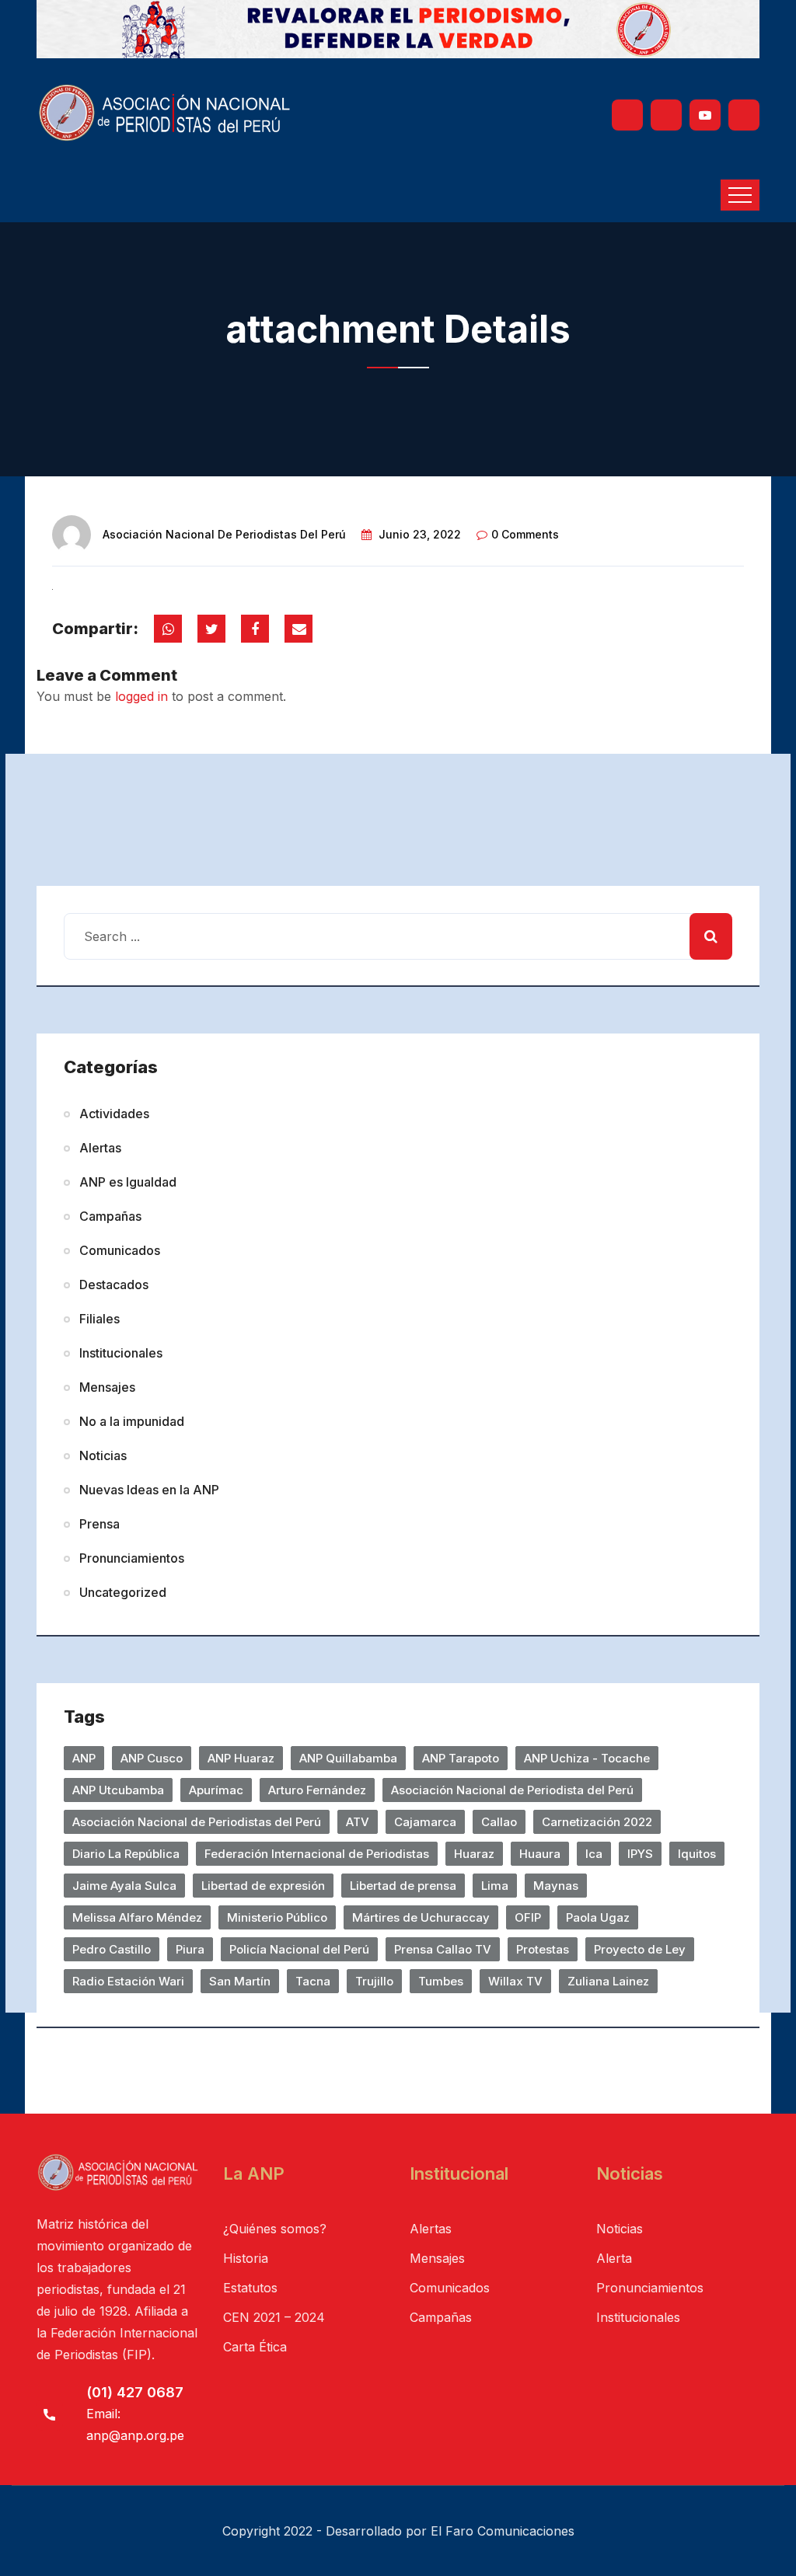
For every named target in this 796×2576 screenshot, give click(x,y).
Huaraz (474, 1854)
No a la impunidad (132, 1421)
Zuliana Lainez (608, 1981)
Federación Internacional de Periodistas (317, 1854)
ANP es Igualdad (128, 1182)
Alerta (614, 2258)
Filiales (99, 1319)
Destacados (114, 1285)
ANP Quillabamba (348, 1758)
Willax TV (515, 1981)
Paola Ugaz (598, 1917)
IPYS (640, 1854)
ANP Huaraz (241, 1758)
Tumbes (441, 1981)
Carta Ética (255, 2347)
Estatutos (250, 2288)
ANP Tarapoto (461, 1758)
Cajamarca (425, 1822)
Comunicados (120, 1250)
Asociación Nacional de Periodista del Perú (512, 1790)
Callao (499, 1822)
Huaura (540, 1854)
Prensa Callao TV (443, 1949)
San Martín (240, 1981)
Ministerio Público (277, 1917)
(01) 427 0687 (135, 2392)
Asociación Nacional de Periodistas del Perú (224, 534)
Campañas (110, 1216)
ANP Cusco (152, 1758)
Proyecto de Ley (640, 1949)
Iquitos (697, 1854)
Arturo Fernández (317, 1790)
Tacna (313, 1981)
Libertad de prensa (403, 1886)
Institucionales (121, 1353)
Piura (190, 1949)
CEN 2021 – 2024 (274, 2317)
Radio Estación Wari (128, 1981)
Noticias (103, 1455)
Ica (594, 1854)
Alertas (100, 1148)
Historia (246, 2258)
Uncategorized (123, 1592)
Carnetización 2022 (597, 1822)
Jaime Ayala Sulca (124, 1886)
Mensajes (107, 1387)
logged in (141, 696)
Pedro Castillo (112, 1949)
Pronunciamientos (132, 1558)
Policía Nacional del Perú (299, 1949)
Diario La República (126, 1854)
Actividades (114, 1114)
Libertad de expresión (263, 1886)
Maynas (556, 1886)
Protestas (543, 1949)
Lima (495, 1886)
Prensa (99, 1524)
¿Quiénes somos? (275, 2229)
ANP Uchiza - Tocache (587, 1758)
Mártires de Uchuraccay (421, 1917)
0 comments (525, 534)
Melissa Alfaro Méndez (137, 1917)
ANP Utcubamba (118, 1790)
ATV (358, 1822)
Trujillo (374, 1981)
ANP (84, 1758)
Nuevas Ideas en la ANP (149, 1490)
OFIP (528, 1917)
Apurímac (216, 1790)
